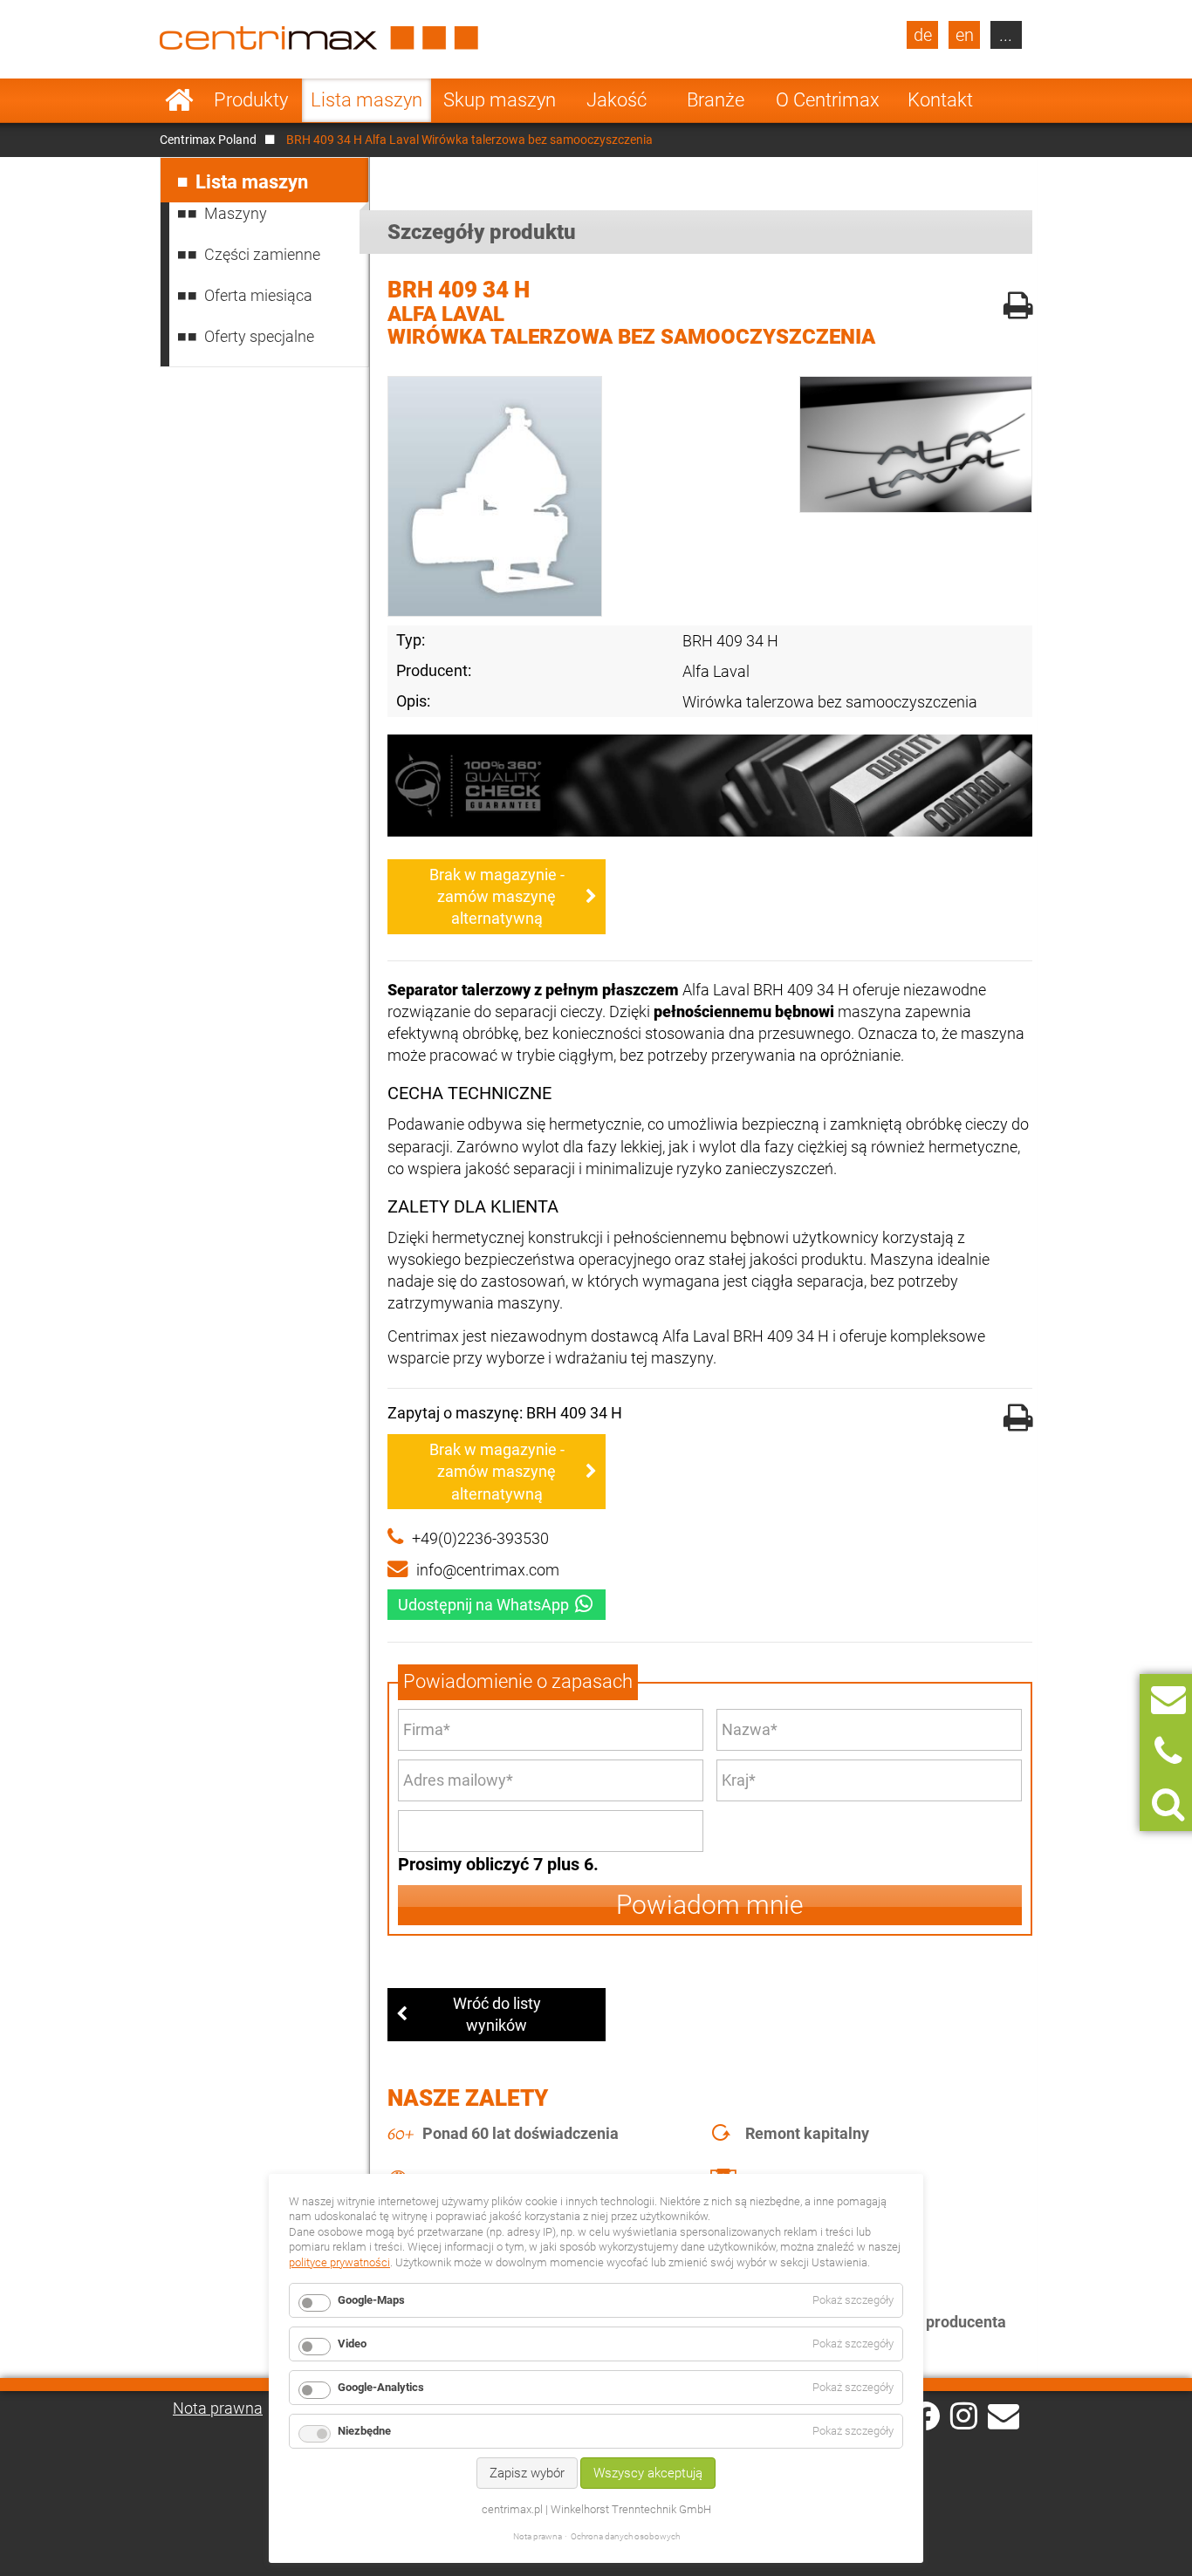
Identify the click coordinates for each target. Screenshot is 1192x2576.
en (965, 35)
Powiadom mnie (710, 1905)
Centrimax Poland (208, 140)
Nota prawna (218, 2408)
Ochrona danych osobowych (625, 2536)
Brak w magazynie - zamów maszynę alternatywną (497, 896)
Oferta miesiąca (258, 295)
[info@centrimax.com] (1004, 2415)
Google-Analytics (381, 2387)
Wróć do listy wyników (497, 2014)
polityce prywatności (339, 2262)
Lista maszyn (367, 100)
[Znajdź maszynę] (1168, 1804)
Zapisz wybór (527, 2473)
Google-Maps (371, 2300)
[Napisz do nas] (1168, 1700)
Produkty (251, 100)
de (923, 35)
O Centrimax (828, 100)
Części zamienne (262, 254)
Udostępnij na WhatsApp (483, 1605)
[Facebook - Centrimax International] (925, 2416)
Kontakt (940, 100)
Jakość (617, 100)
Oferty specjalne (259, 336)
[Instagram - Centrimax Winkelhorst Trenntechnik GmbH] (964, 2415)
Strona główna (179, 100)
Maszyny (236, 213)
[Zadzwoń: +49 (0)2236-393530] (1168, 1752)
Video (352, 2344)
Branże (716, 100)
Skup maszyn (500, 100)
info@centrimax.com (488, 1570)
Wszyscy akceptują (648, 2473)
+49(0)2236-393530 (480, 1538)
